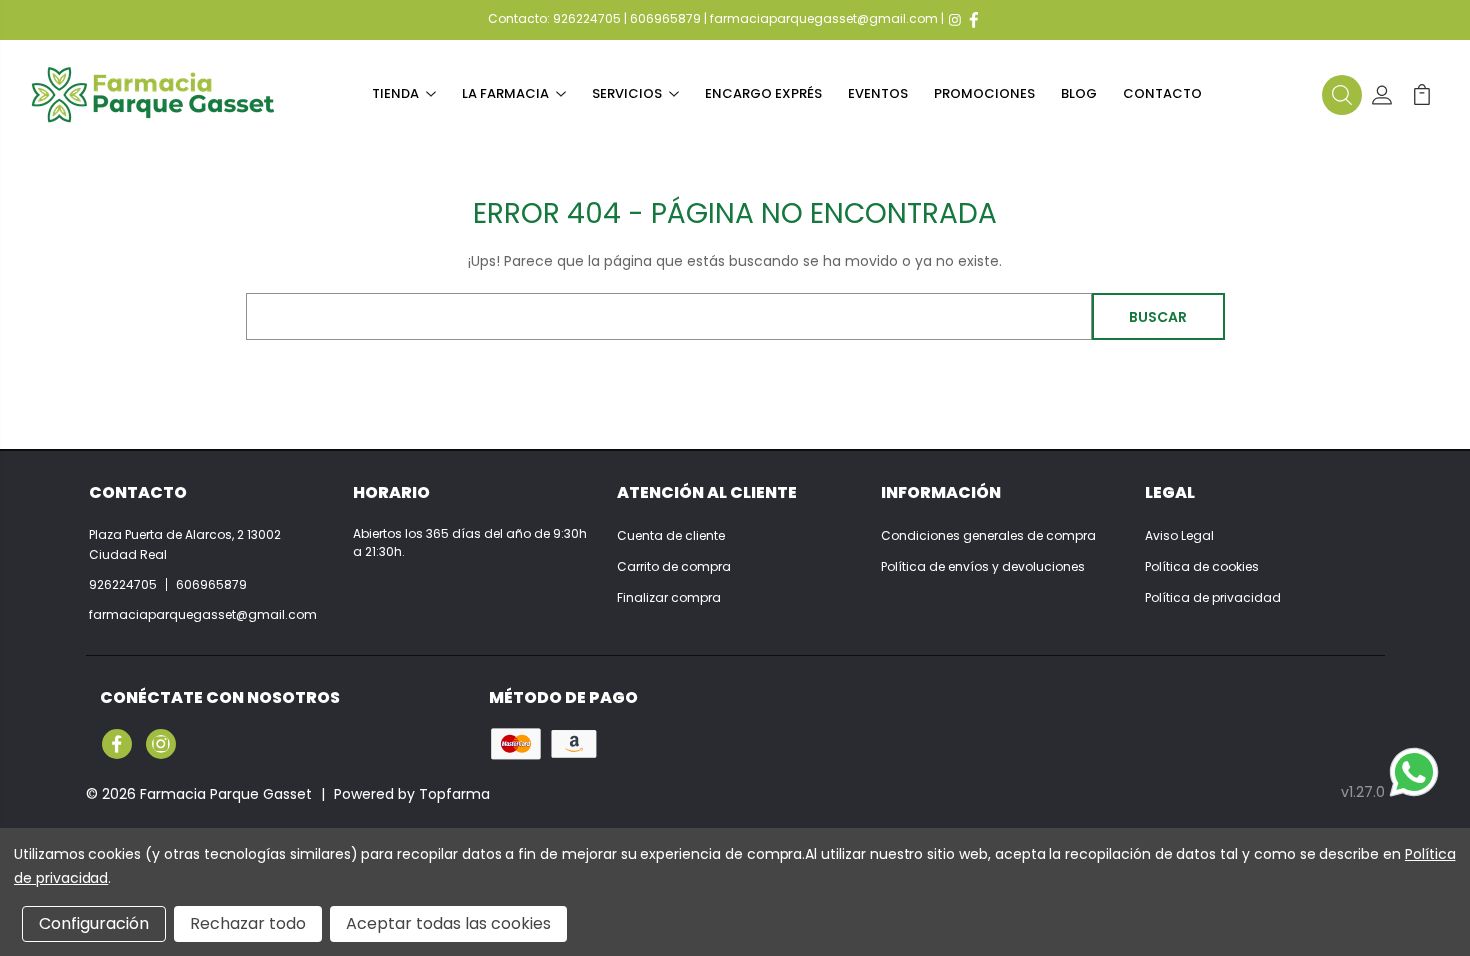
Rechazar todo (248, 923)
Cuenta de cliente (671, 535)
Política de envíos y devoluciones (983, 566)
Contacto (1162, 93)
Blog (1079, 93)
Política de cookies (1202, 566)
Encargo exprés (763, 93)
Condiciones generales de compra (988, 535)
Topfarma (454, 794)
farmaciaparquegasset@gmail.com (824, 18)
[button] (1342, 95)
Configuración (94, 923)
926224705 (587, 18)
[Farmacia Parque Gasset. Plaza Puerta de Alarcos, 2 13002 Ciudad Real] (153, 94)
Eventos (878, 93)
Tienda (395, 93)
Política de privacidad (1213, 597)
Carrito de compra (674, 566)
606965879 (665, 18)
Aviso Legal (1179, 535)
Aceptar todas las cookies (448, 923)
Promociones (984, 93)
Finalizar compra (669, 597)
